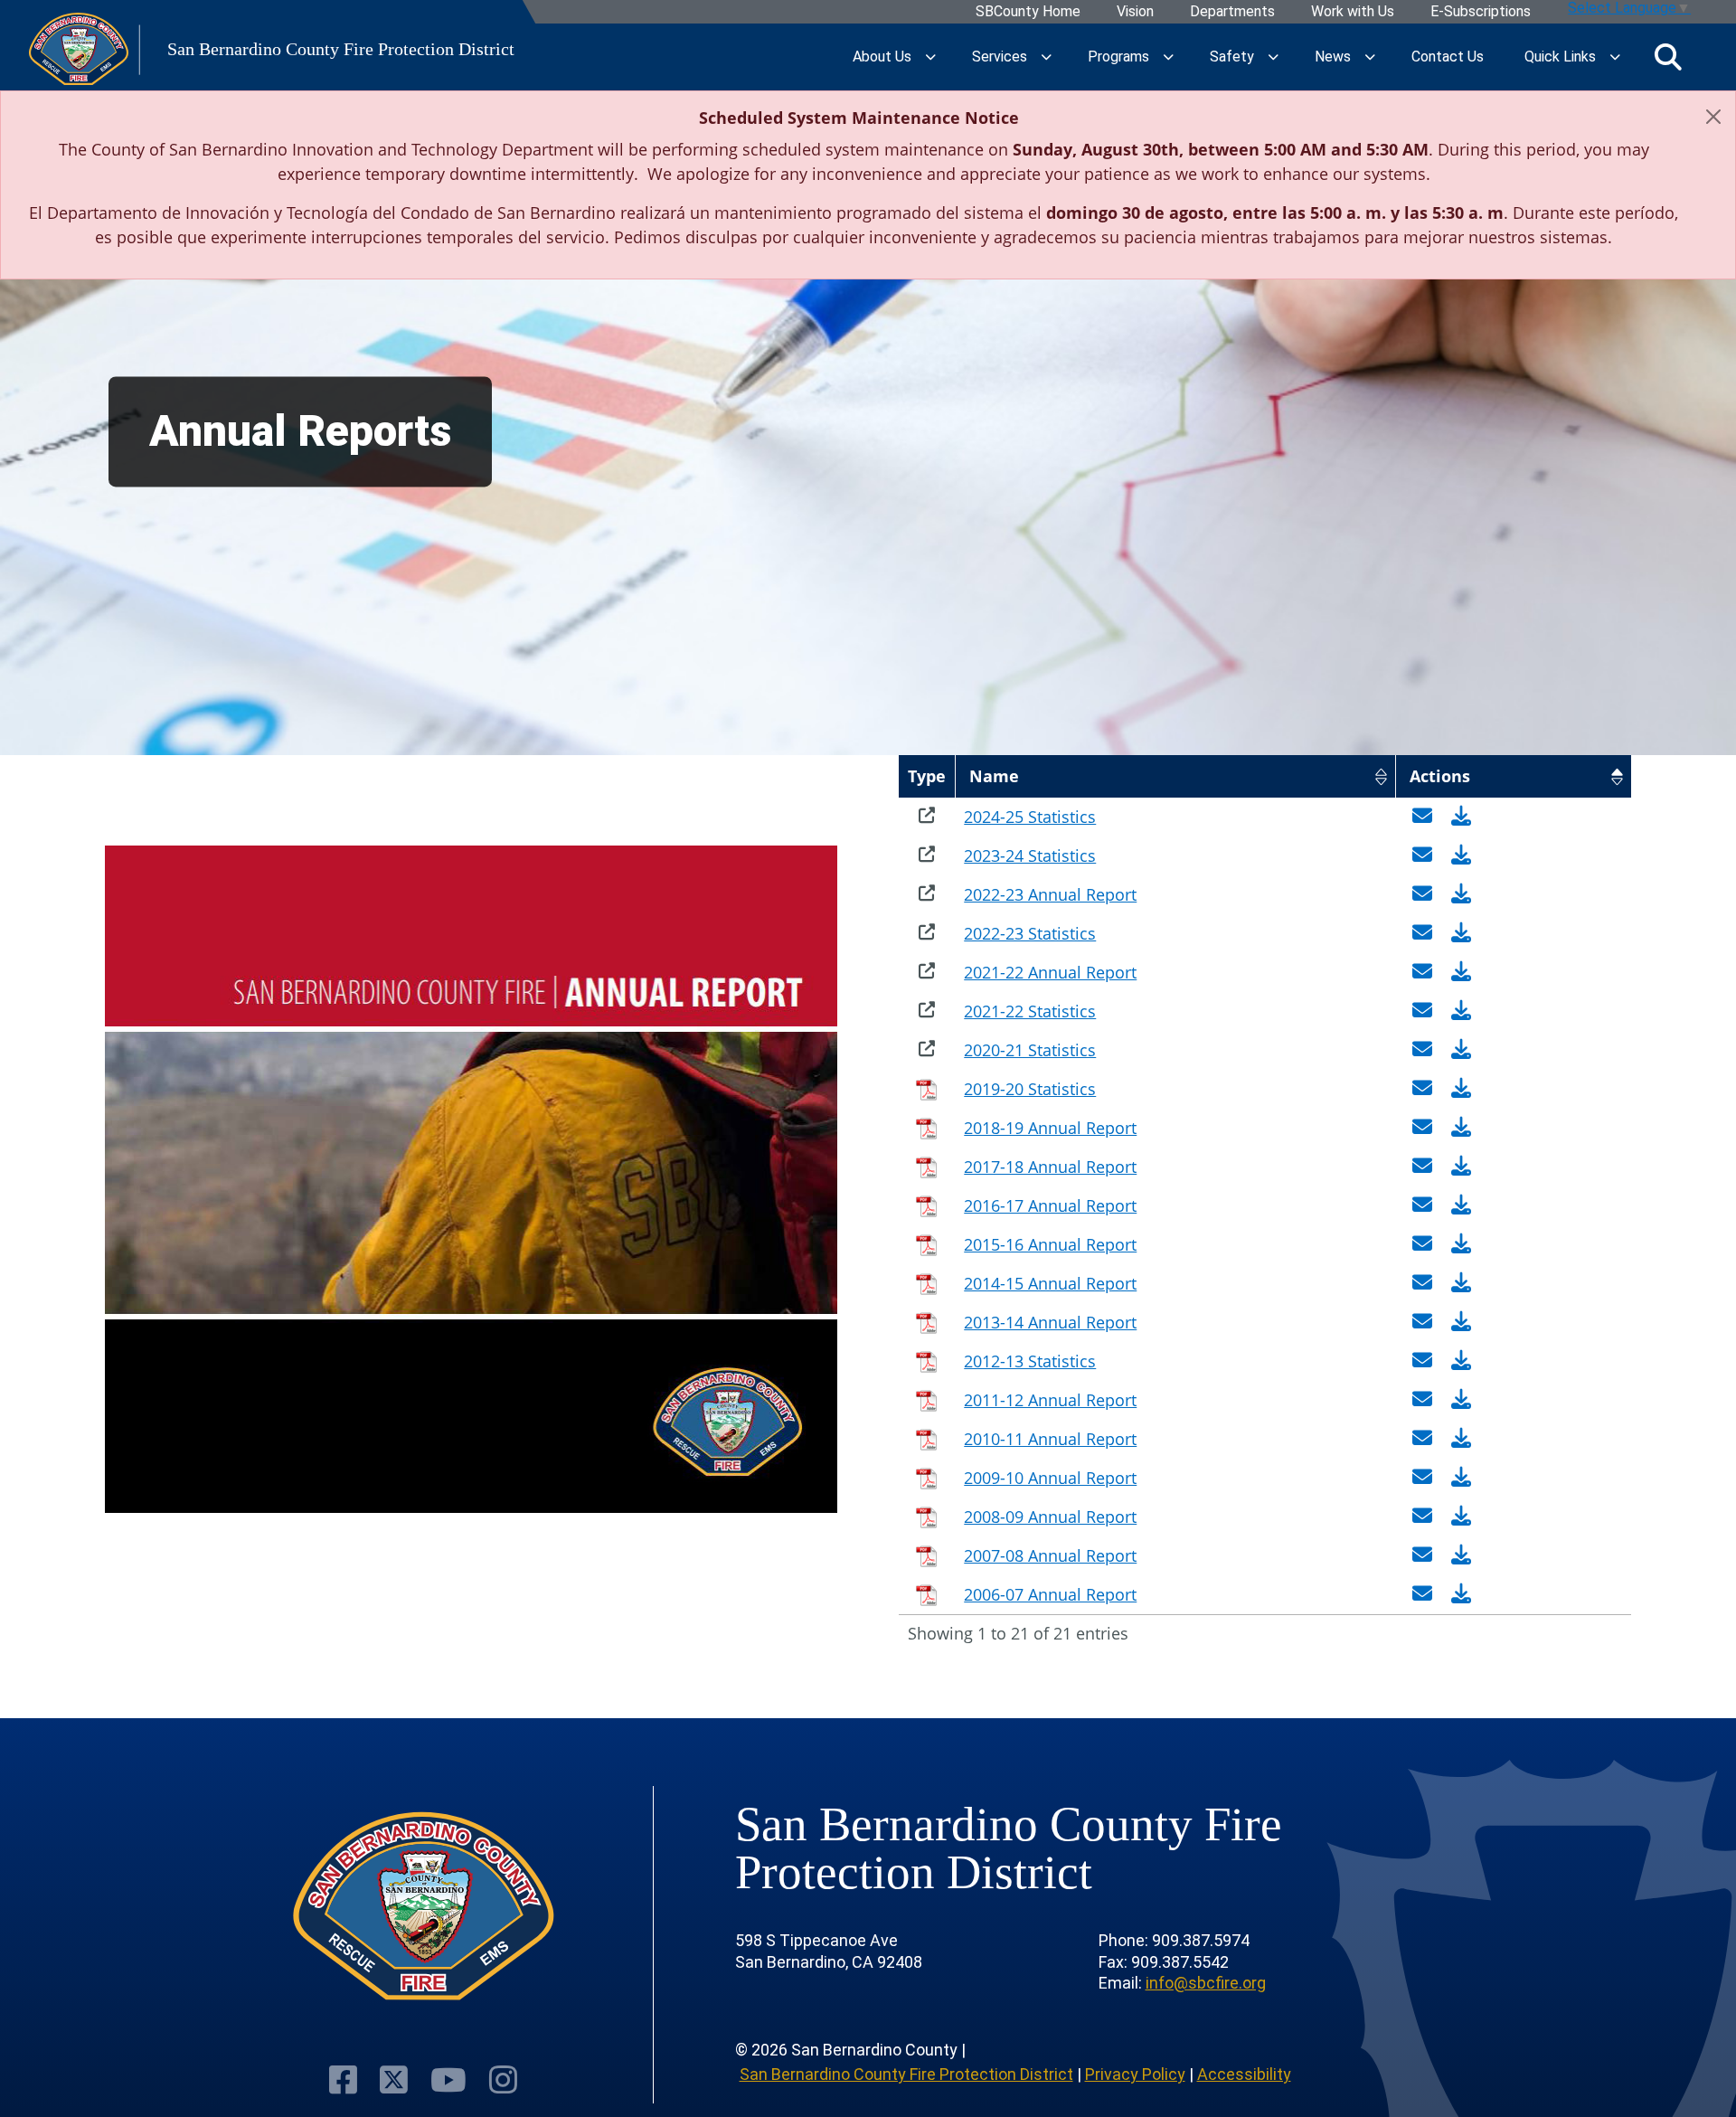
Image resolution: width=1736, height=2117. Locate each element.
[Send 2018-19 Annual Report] (1425, 1128)
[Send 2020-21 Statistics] (1425, 1050)
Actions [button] (1440, 776)
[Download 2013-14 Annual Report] (1461, 1322)
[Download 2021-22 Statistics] (1461, 1011)
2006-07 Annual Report (1050, 1594)
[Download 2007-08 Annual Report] (1461, 1555)
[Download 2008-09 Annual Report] (1461, 1517)
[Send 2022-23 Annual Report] (1425, 894)
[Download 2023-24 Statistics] (1461, 855)
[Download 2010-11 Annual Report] (1461, 1439)
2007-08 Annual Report (1050, 1555)
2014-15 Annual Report (1050, 1283)
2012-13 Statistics (1030, 1361)
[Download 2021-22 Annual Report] (1461, 972)
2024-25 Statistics (1030, 817)
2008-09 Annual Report (1050, 1517)
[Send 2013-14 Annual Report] (1425, 1322)
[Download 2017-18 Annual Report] (1461, 1167)
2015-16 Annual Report (1050, 1244)
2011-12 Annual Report (1050, 1400)
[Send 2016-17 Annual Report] (1425, 1205)
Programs (1118, 57)
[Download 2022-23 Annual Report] (1461, 894)
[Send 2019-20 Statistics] (1425, 1089)
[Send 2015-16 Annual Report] (1425, 1244)
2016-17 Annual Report (1050, 1205)
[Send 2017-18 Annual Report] (1425, 1167)
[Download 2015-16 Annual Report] (1461, 1244)
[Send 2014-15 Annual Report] (1425, 1283)
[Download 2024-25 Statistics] (1461, 817)
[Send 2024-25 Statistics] (1425, 817)
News (1333, 57)
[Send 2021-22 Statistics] (1425, 1011)
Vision (1135, 12)
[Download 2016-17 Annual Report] (1461, 1205)
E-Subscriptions (1481, 12)
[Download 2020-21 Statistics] (1461, 1050)
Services (1000, 57)
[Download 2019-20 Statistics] (1461, 1089)
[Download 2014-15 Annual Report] (1461, 1283)
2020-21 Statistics (1030, 1050)
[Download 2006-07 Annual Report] (1461, 1594)
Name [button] (994, 776)
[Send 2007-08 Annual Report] (1425, 1555)
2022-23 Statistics (1030, 933)
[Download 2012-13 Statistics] (1461, 1361)
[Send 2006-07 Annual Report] (1425, 1594)
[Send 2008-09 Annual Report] (1425, 1517)
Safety (1232, 57)
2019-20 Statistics (1030, 1089)
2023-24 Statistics (1030, 855)
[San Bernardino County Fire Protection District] (423, 1907)
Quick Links (1560, 57)
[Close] (1713, 117)
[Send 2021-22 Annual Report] (1425, 972)
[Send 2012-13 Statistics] (1425, 1361)
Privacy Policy (1135, 2074)
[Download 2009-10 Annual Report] (1461, 1478)
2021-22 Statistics (1030, 1011)
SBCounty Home (1028, 12)
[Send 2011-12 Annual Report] (1425, 1400)
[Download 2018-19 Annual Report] (1461, 1128)
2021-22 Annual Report (1050, 972)
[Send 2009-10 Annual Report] (1425, 1478)
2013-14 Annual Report (1050, 1322)
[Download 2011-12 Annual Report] (1461, 1400)
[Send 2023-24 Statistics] (1425, 855)
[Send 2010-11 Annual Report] (1425, 1439)
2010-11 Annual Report (1050, 1439)
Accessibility (1244, 2074)
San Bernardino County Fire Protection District (906, 2074)
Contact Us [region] (1448, 57)
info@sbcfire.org (1206, 1983)
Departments (1232, 12)
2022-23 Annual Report (1050, 894)
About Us (882, 57)
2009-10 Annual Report (1050, 1478)
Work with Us (1353, 12)
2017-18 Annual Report (1050, 1167)
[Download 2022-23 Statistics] (1461, 933)
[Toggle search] (1668, 57)
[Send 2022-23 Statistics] (1425, 933)
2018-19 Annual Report (1050, 1128)
